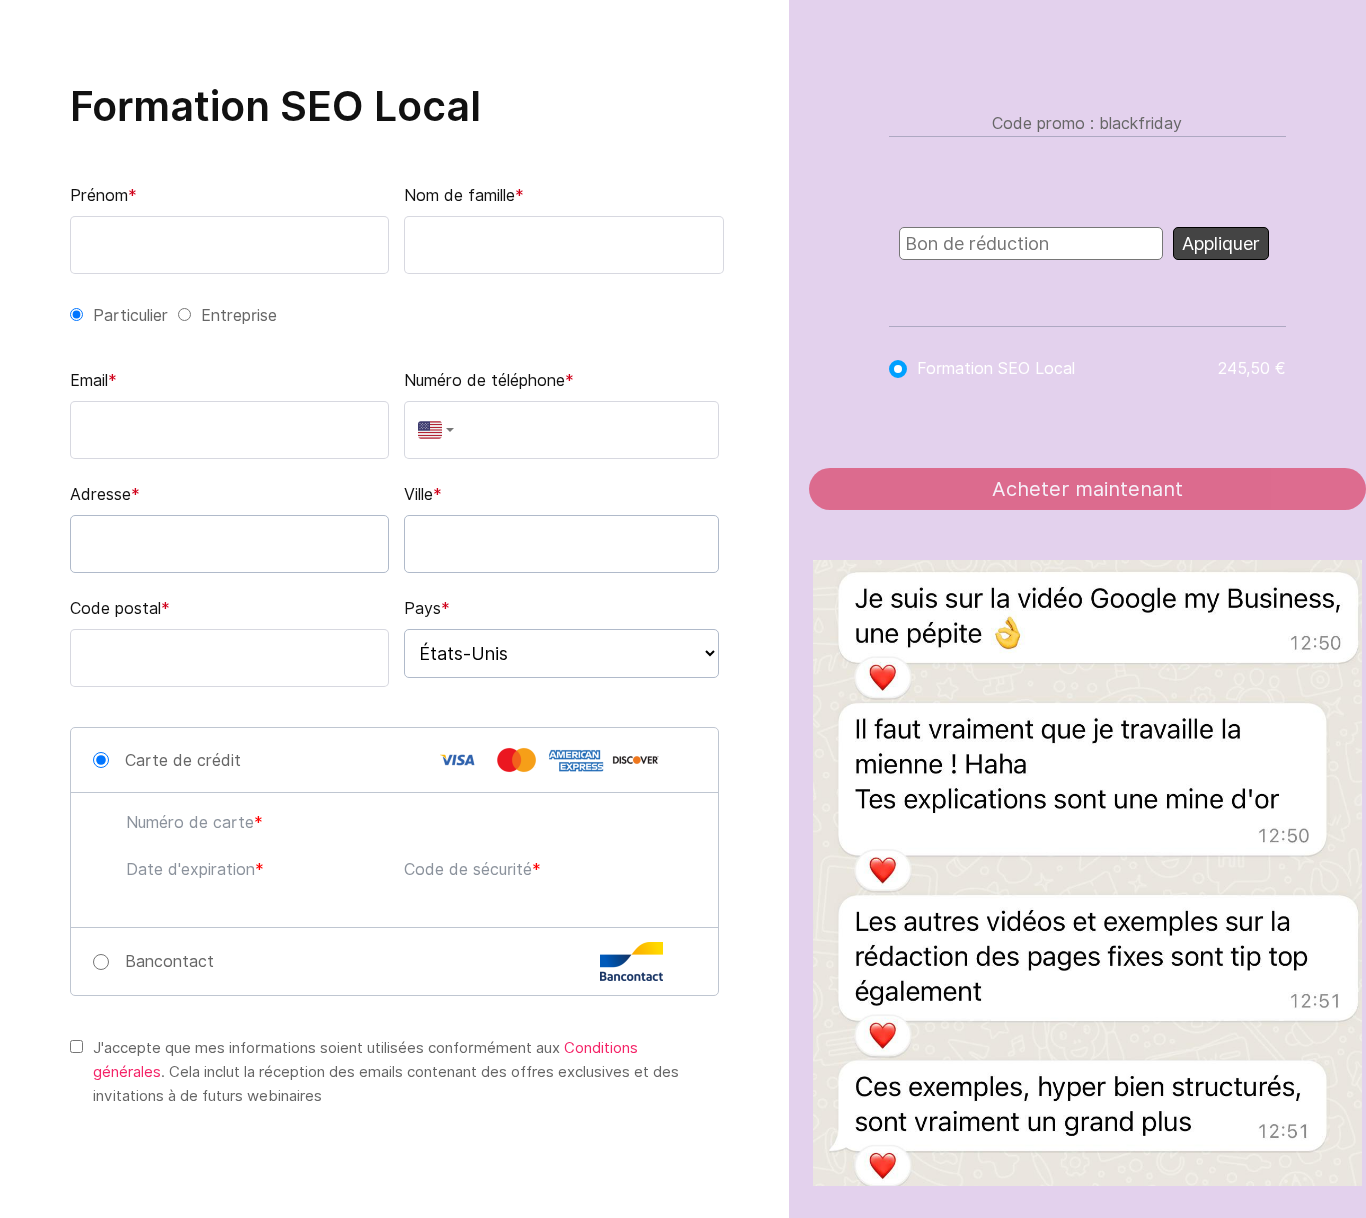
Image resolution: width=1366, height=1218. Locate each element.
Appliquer (1221, 243)
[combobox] (431, 430)
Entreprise (239, 315)
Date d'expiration (190, 869)
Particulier (130, 315)
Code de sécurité (468, 869)
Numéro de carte (190, 822)
